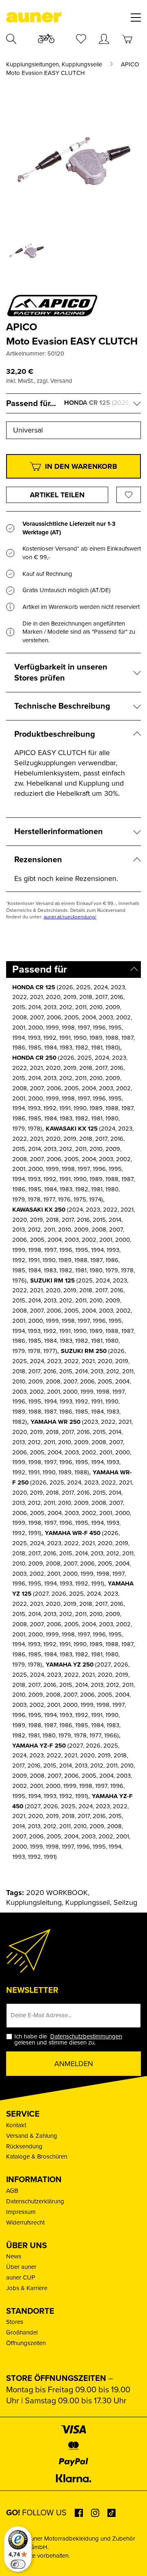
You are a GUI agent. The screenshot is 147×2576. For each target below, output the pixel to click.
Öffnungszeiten (26, 2343)
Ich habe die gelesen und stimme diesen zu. (69, 2040)
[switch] (18, 2564)
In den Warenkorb (81, 466)
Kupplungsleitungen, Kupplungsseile (54, 65)
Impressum (21, 2212)
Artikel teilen (57, 495)
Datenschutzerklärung (35, 2201)
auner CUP (21, 2277)
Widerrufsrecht (25, 2222)
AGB (12, 2191)
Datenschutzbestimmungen (86, 2036)
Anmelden (74, 2064)
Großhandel (22, 2332)
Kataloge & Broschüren (37, 2157)
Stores (15, 2322)
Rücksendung (24, 2146)
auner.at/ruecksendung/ (70, 917)
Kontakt (16, 2125)
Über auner (21, 2267)
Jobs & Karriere (27, 2288)
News (14, 2256)
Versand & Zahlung (32, 2136)
